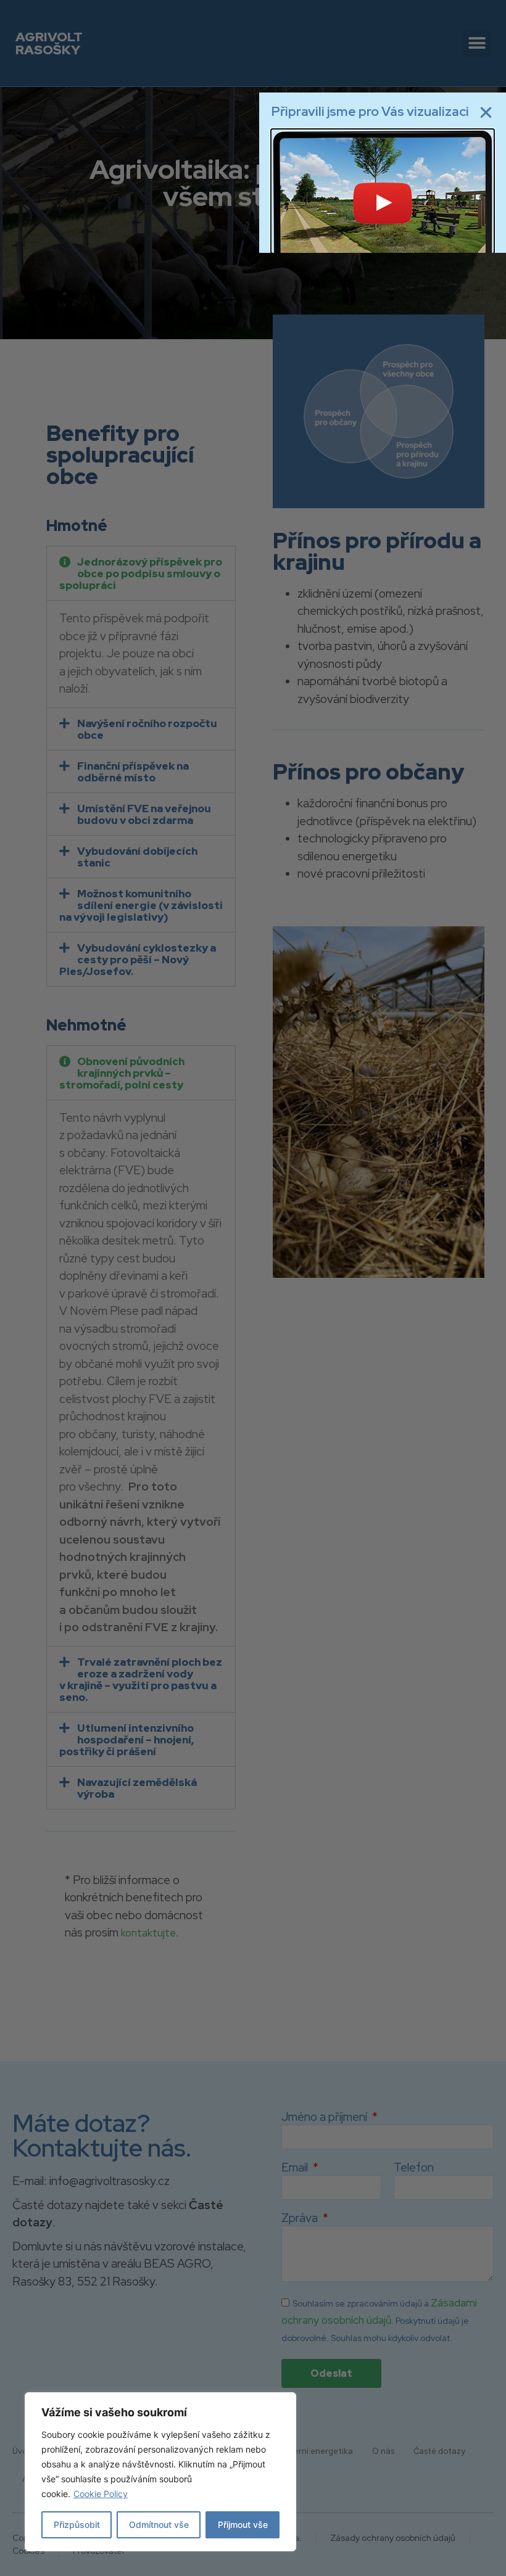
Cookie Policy (101, 2494)
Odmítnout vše (159, 2525)
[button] (486, 113)
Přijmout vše (243, 2525)
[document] (253, 1288)
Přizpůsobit (77, 2525)
